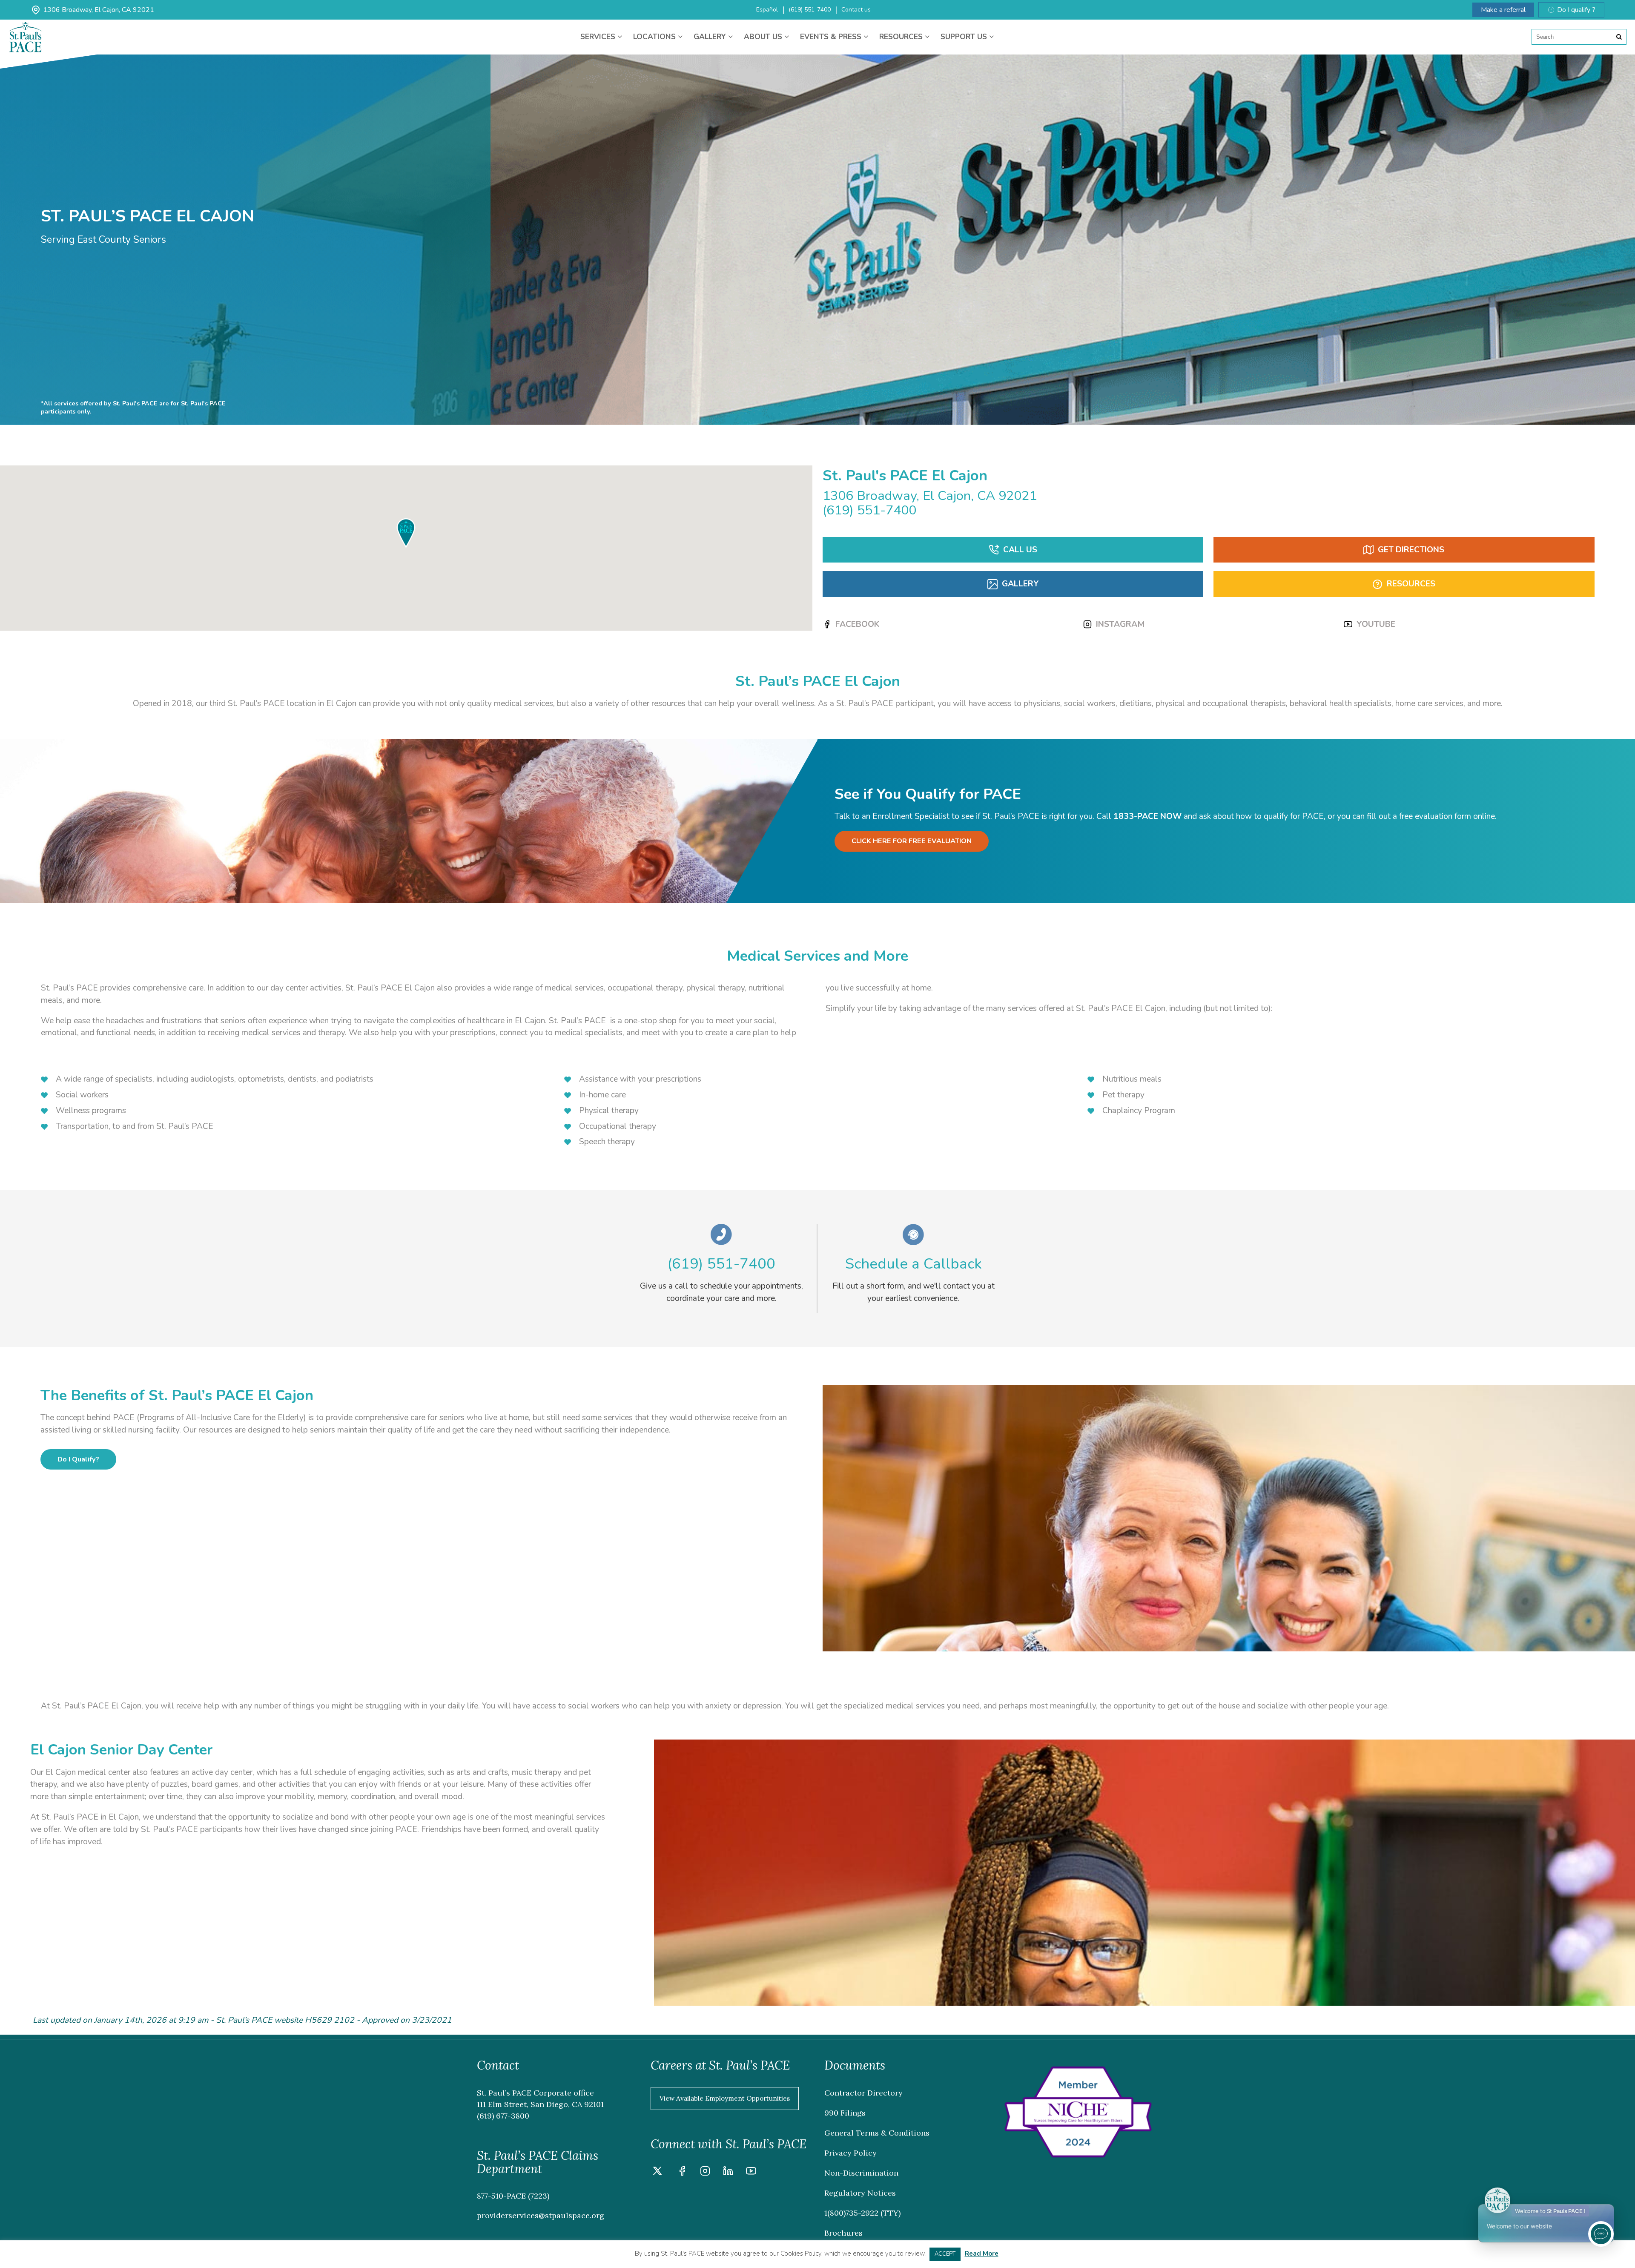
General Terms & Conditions (877, 2133)
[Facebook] (682, 2172)
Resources (902, 37)
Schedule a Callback (914, 1264)
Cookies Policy (801, 2254)
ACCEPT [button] (945, 2254)
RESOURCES (1411, 584)
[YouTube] (751, 2172)
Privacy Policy (850, 2153)
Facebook (857, 624)
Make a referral (1503, 10)
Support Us (965, 37)
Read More (982, 2254)
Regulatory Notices (860, 2193)
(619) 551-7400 (810, 10)
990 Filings (845, 2113)
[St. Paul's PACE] (26, 28)
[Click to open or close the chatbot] (1601, 2234)
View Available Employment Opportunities (725, 2098)
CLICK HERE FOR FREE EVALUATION (912, 841)
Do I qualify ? (1576, 10)
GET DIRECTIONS (1411, 550)
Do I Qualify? (78, 1459)
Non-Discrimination (861, 2173)
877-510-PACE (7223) (513, 2196)
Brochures (843, 2233)
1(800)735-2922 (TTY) (862, 2213)
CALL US (1020, 550)
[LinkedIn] (728, 2172)
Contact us (856, 10)
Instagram (1120, 624)
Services (599, 37)
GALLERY (1020, 584)
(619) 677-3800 (503, 2116)
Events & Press (832, 37)
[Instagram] (705, 2172)
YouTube (1376, 624)
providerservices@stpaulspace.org (541, 2215)
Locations (655, 37)
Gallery (711, 37)
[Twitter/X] (657, 2172)
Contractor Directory (863, 2093)
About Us (764, 37)
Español (767, 10)
